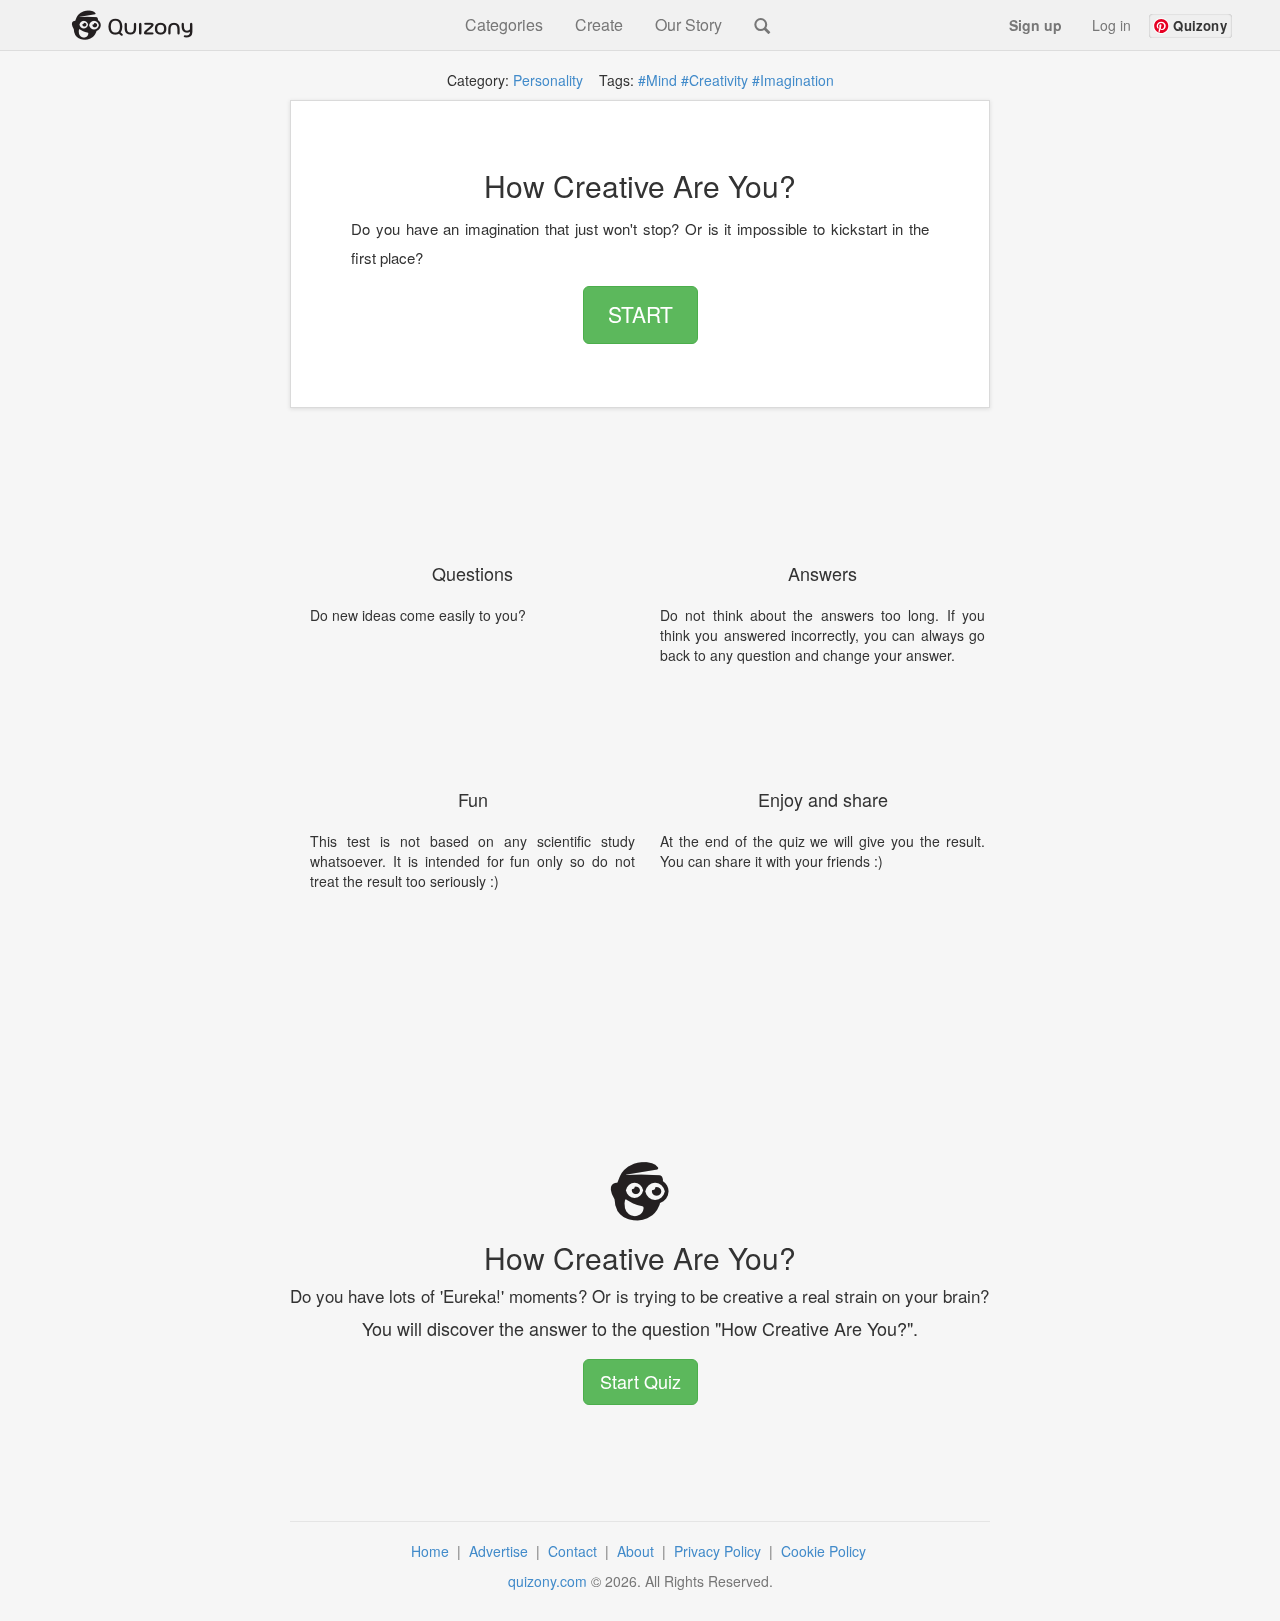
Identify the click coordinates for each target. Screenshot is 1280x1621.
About (637, 1551)
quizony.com (547, 1581)
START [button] (640, 314)
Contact (574, 1551)
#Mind (657, 80)
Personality (548, 80)
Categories (504, 25)
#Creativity (714, 80)
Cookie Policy (825, 1551)
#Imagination (793, 80)
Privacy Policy (719, 1551)
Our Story (688, 25)
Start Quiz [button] (640, 1381)
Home (432, 1551)
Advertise (500, 1551)
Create (599, 25)
